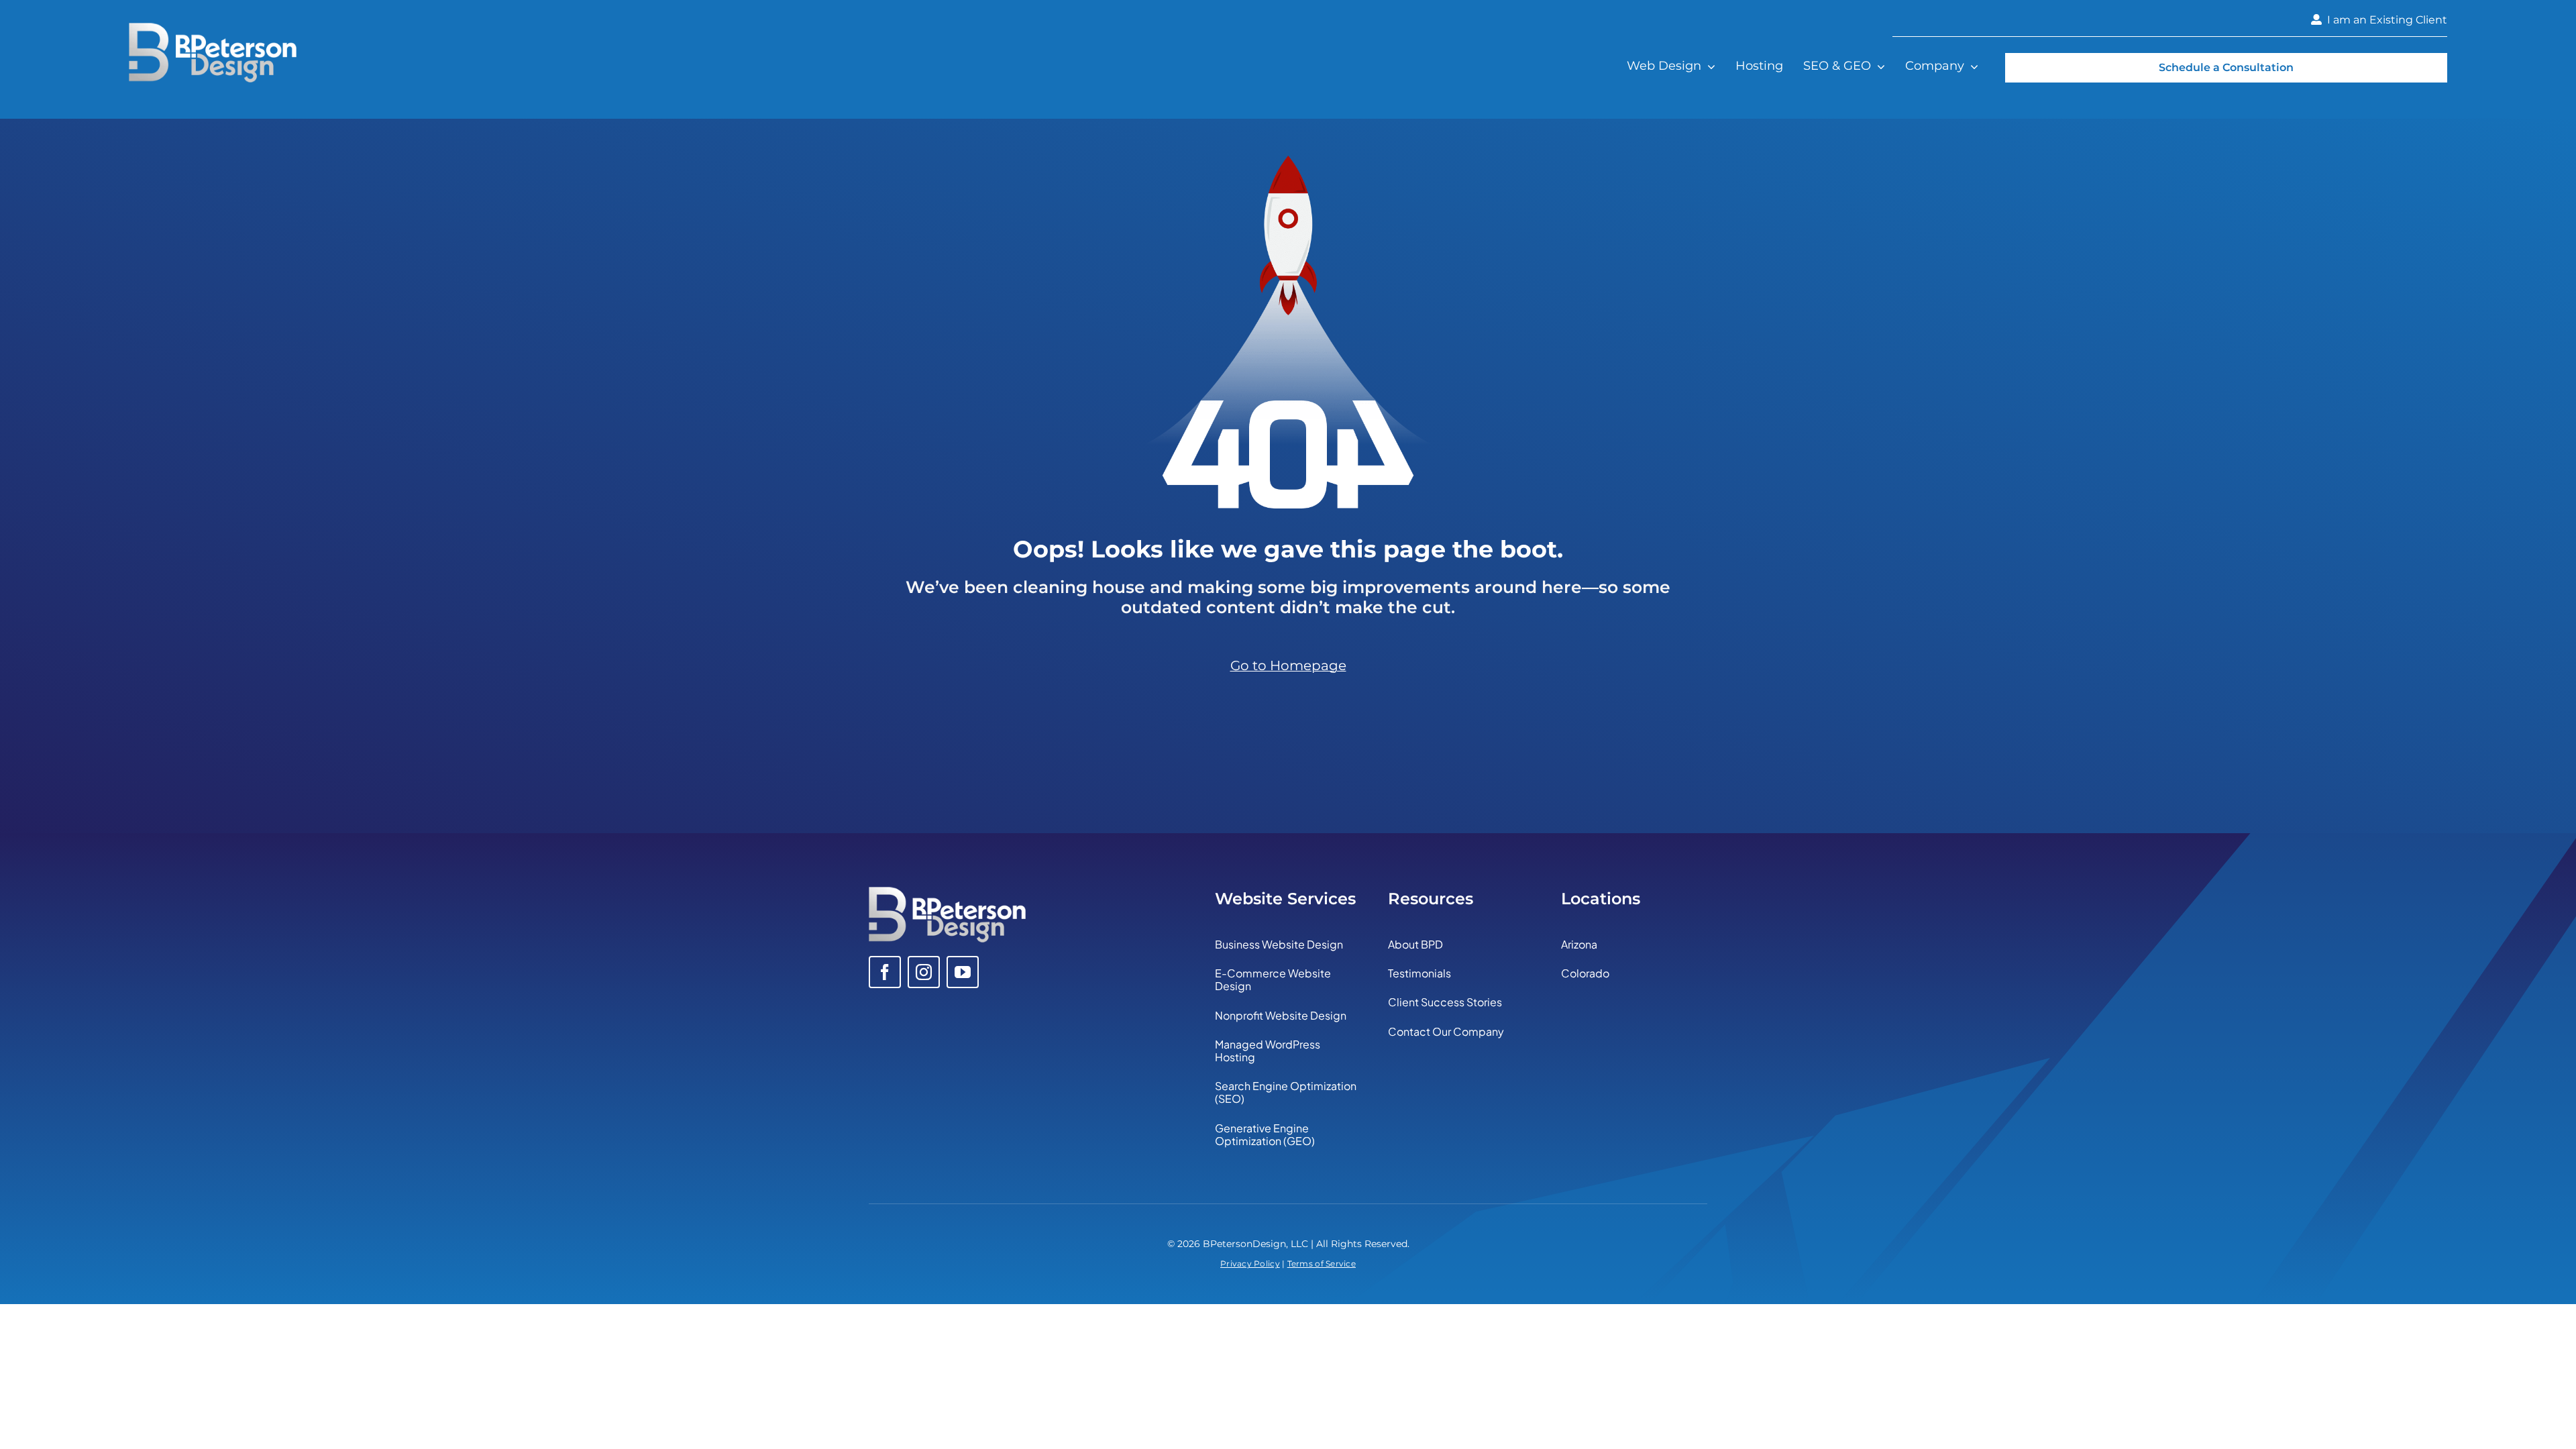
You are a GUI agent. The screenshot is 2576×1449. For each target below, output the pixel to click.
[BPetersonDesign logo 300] (213, 29)
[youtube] (963, 972)
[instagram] (924, 972)
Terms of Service (1322, 1264)
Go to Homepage (1288, 665)
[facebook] (885, 972)
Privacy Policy (1250, 1264)
